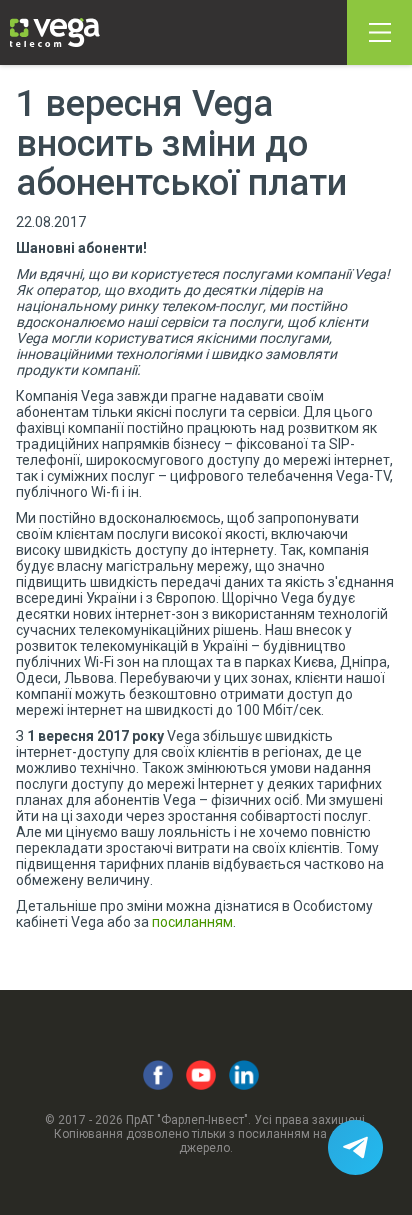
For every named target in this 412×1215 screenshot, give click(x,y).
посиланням (192, 922)
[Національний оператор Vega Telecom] (55, 32)
